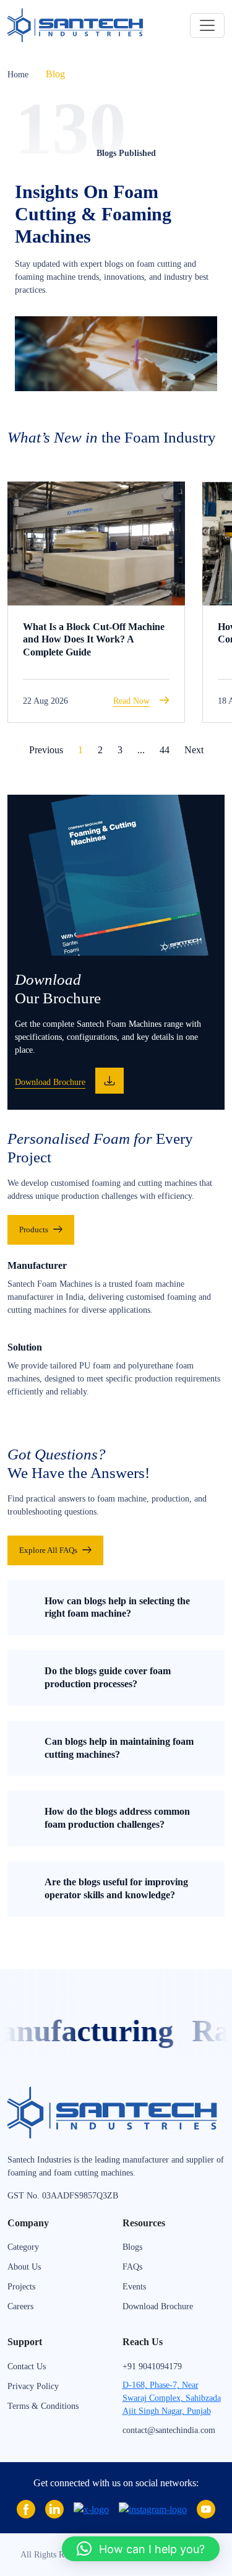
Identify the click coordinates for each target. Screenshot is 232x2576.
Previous (46, 750)
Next (194, 750)
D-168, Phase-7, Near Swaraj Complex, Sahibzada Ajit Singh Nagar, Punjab (172, 2398)
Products (34, 1230)
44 (165, 750)
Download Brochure (158, 2306)
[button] (141, 2549)
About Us (24, 2267)
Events (134, 2287)
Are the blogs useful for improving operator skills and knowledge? (116, 1888)
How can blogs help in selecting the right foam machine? (117, 1607)
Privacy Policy (33, 2386)
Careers (20, 2306)
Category (23, 2247)
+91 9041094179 (152, 2366)
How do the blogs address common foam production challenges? (117, 1818)
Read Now (131, 701)
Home (18, 75)
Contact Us (27, 2366)
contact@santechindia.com (169, 2430)
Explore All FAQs (48, 1550)
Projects (21, 2287)
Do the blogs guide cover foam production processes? (108, 1677)
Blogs (132, 2247)
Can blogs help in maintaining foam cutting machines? (119, 1748)
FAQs (132, 2267)
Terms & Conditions (43, 2406)
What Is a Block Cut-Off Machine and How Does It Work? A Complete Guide (94, 640)
